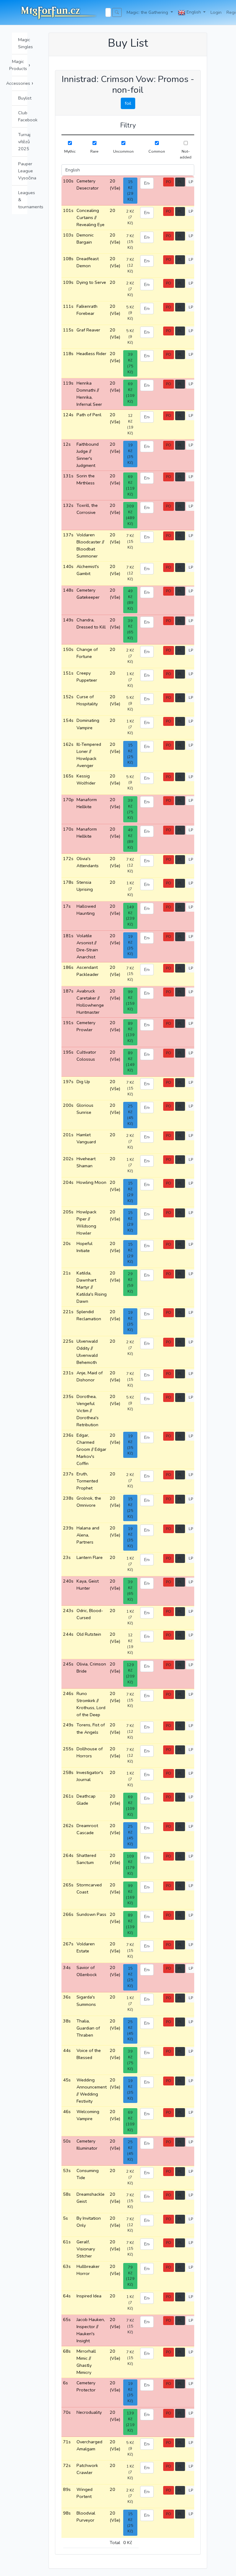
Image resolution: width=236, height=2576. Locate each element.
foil (128, 103)
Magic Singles (23, 43)
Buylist (23, 98)
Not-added (186, 154)
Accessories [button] (20, 83)
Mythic (70, 151)
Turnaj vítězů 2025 (23, 142)
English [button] (194, 12)
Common (157, 151)
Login (216, 12)
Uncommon (123, 151)
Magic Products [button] (20, 65)
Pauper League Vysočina (23, 171)
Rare (94, 151)
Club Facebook (23, 116)
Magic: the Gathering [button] (148, 12)
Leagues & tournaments (23, 200)
